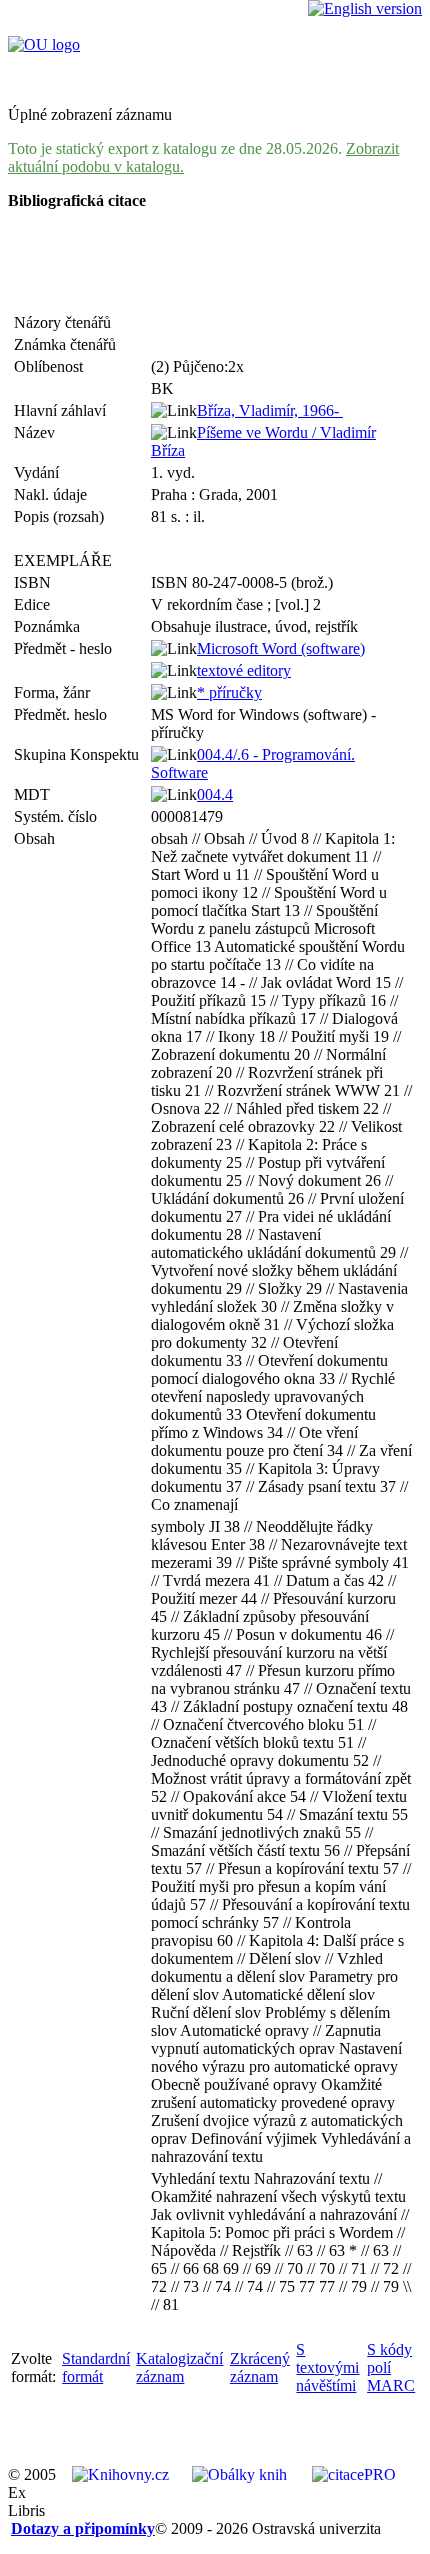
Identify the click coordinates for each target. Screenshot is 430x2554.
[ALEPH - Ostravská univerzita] (44, 44)
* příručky (229, 692)
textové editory (244, 670)
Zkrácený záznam (260, 2367)
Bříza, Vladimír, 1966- (270, 410)
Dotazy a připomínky (83, 2528)
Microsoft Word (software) (281, 648)
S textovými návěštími (327, 2367)
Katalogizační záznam (179, 2367)
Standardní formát (96, 2367)
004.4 (215, 794)
